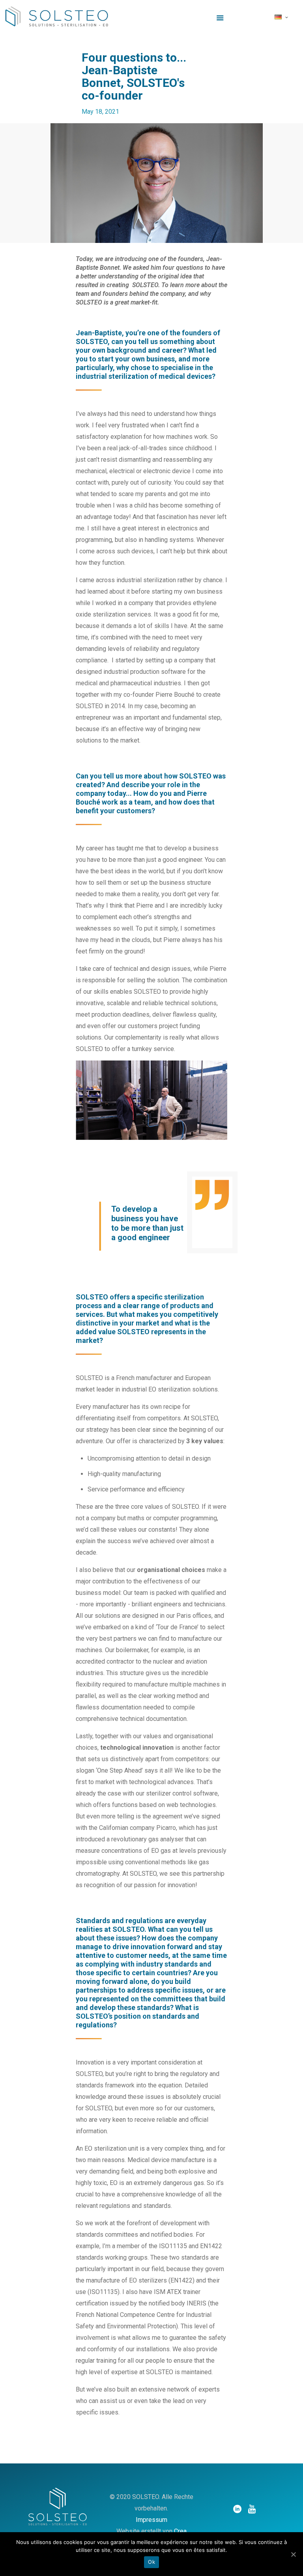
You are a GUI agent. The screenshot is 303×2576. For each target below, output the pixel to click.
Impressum (151, 2520)
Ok (151, 2562)
